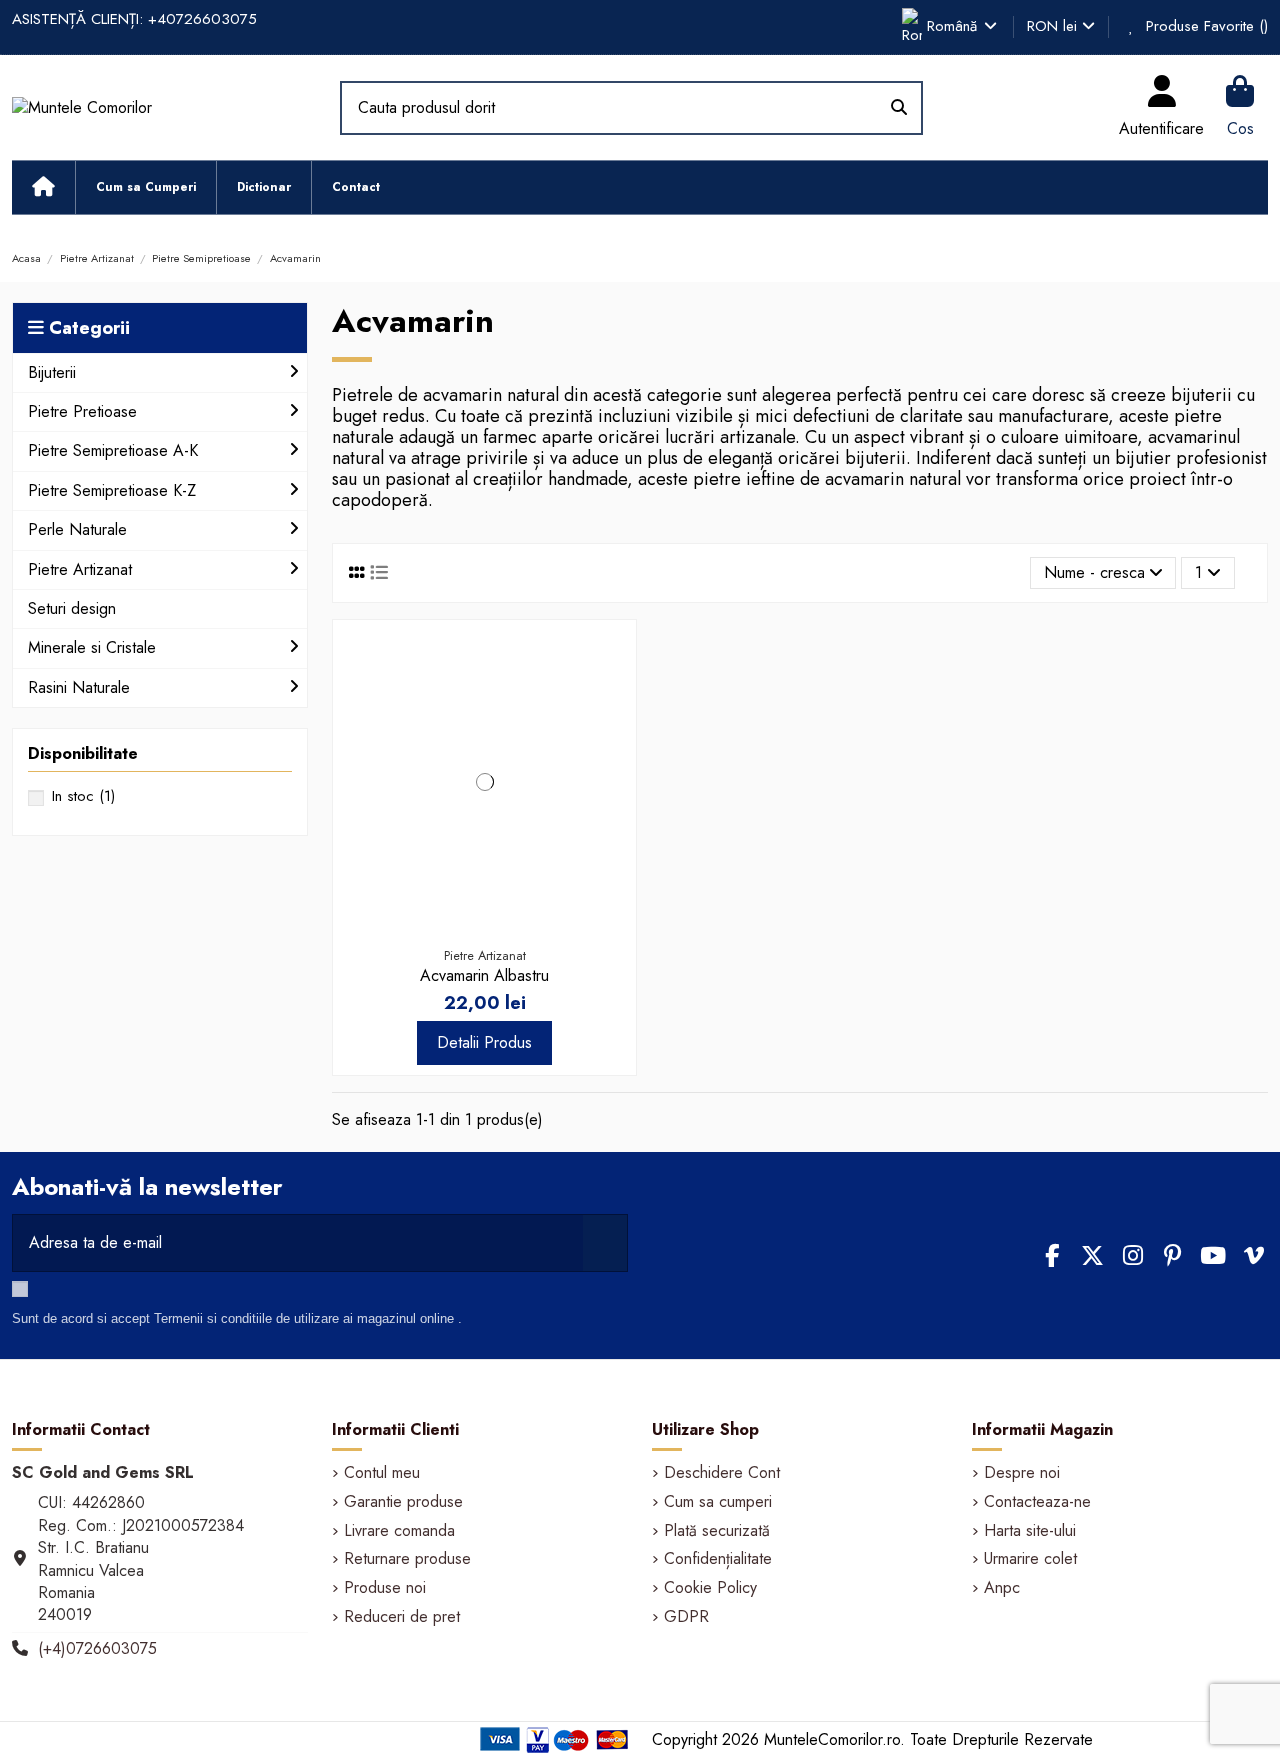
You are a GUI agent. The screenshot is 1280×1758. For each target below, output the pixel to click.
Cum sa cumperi (718, 1502)
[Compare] (610, 699)
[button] (145, 187)
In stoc (83, 796)
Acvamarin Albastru (484, 975)
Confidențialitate (718, 1559)
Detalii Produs (484, 1042)
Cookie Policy (710, 1588)
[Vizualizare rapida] (610, 736)
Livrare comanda (399, 1531)
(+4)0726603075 (97, 1648)
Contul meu (382, 1473)
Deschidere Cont (722, 1473)
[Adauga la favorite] (610, 662)
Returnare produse (407, 1559)
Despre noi (1022, 1473)
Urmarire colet (1030, 1559)
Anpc (1002, 1588)
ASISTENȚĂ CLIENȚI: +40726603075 (134, 19)
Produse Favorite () (1204, 26)
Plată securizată (717, 1531)
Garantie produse (403, 1502)
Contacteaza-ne (1037, 1502)
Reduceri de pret (402, 1617)
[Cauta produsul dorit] (899, 108)
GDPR (686, 1617)
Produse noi (385, 1588)
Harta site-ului (1030, 1531)
